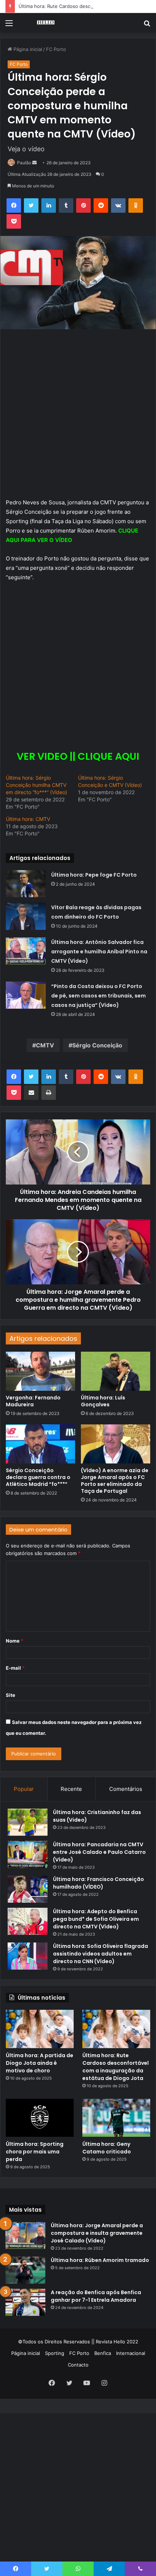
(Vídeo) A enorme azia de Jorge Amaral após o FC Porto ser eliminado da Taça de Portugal (115, 1481)
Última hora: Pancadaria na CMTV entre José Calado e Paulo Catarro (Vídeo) (99, 1852)
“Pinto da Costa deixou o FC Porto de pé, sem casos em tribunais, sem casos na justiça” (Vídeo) (98, 996)
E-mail (15, 1668)
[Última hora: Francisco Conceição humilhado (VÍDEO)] (28, 1889)
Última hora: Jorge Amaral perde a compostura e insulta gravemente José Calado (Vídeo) (97, 2233)
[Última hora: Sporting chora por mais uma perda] (40, 2118)
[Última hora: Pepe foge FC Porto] (26, 884)
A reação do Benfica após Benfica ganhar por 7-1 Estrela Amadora (96, 2296)
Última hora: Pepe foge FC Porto (94, 875)
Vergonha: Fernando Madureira (33, 1401)
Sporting (55, 2353)
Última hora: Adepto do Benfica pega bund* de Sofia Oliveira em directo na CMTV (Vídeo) (96, 1919)
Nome (15, 1641)
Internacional (131, 2353)
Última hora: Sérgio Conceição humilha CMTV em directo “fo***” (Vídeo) (36, 785)
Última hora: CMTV (28, 819)
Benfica (103, 2353)
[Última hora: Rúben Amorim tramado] (25, 2270)
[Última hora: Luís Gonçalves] (116, 1371)
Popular (24, 1789)
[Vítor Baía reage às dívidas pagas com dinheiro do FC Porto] (26, 916)
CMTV (45, 1045)
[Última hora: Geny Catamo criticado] (116, 2118)
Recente (71, 1789)
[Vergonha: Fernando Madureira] (40, 1371)
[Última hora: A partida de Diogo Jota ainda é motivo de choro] (40, 2029)
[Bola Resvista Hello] (47, 23)
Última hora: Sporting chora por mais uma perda (35, 2152)
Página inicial (26, 2353)
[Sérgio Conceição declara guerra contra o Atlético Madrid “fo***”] (40, 1444)
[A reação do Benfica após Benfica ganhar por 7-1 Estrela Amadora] (25, 2302)
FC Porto (79, 2353)
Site (11, 1695)
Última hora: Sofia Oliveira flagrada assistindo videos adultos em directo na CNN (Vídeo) (100, 1954)
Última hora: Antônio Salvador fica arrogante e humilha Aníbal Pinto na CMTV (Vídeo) (99, 952)
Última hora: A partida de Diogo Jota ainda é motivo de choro (40, 2063)
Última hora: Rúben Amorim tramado (100, 2260)
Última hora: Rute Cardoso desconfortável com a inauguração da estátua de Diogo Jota (116, 2067)
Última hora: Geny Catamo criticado (107, 2148)
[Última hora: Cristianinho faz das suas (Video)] (28, 1822)
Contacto (78, 2365)
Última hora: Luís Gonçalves (103, 1401)
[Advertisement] (78, 114)
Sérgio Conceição (97, 1045)
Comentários (126, 1789)
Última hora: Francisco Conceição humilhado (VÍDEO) (98, 1883)
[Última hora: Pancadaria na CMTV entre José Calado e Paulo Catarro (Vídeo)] (28, 1854)
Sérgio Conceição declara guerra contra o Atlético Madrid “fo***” (38, 1477)
